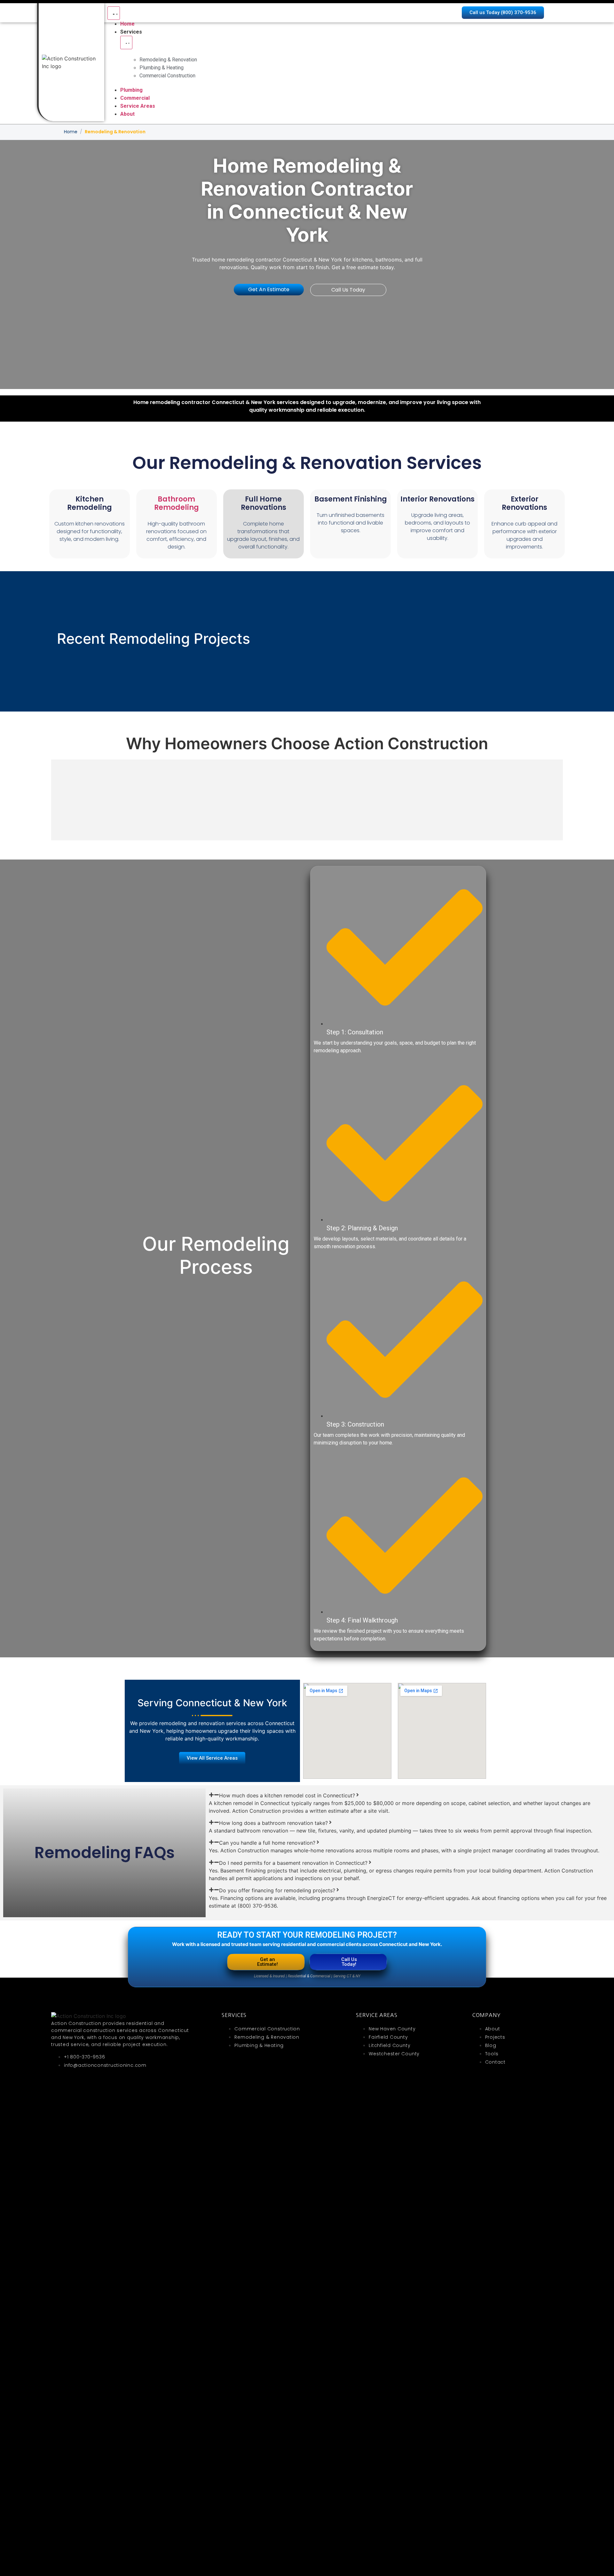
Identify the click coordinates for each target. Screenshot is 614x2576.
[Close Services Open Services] (126, 43)
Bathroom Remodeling (177, 503)
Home (71, 132)
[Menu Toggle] (114, 13)
